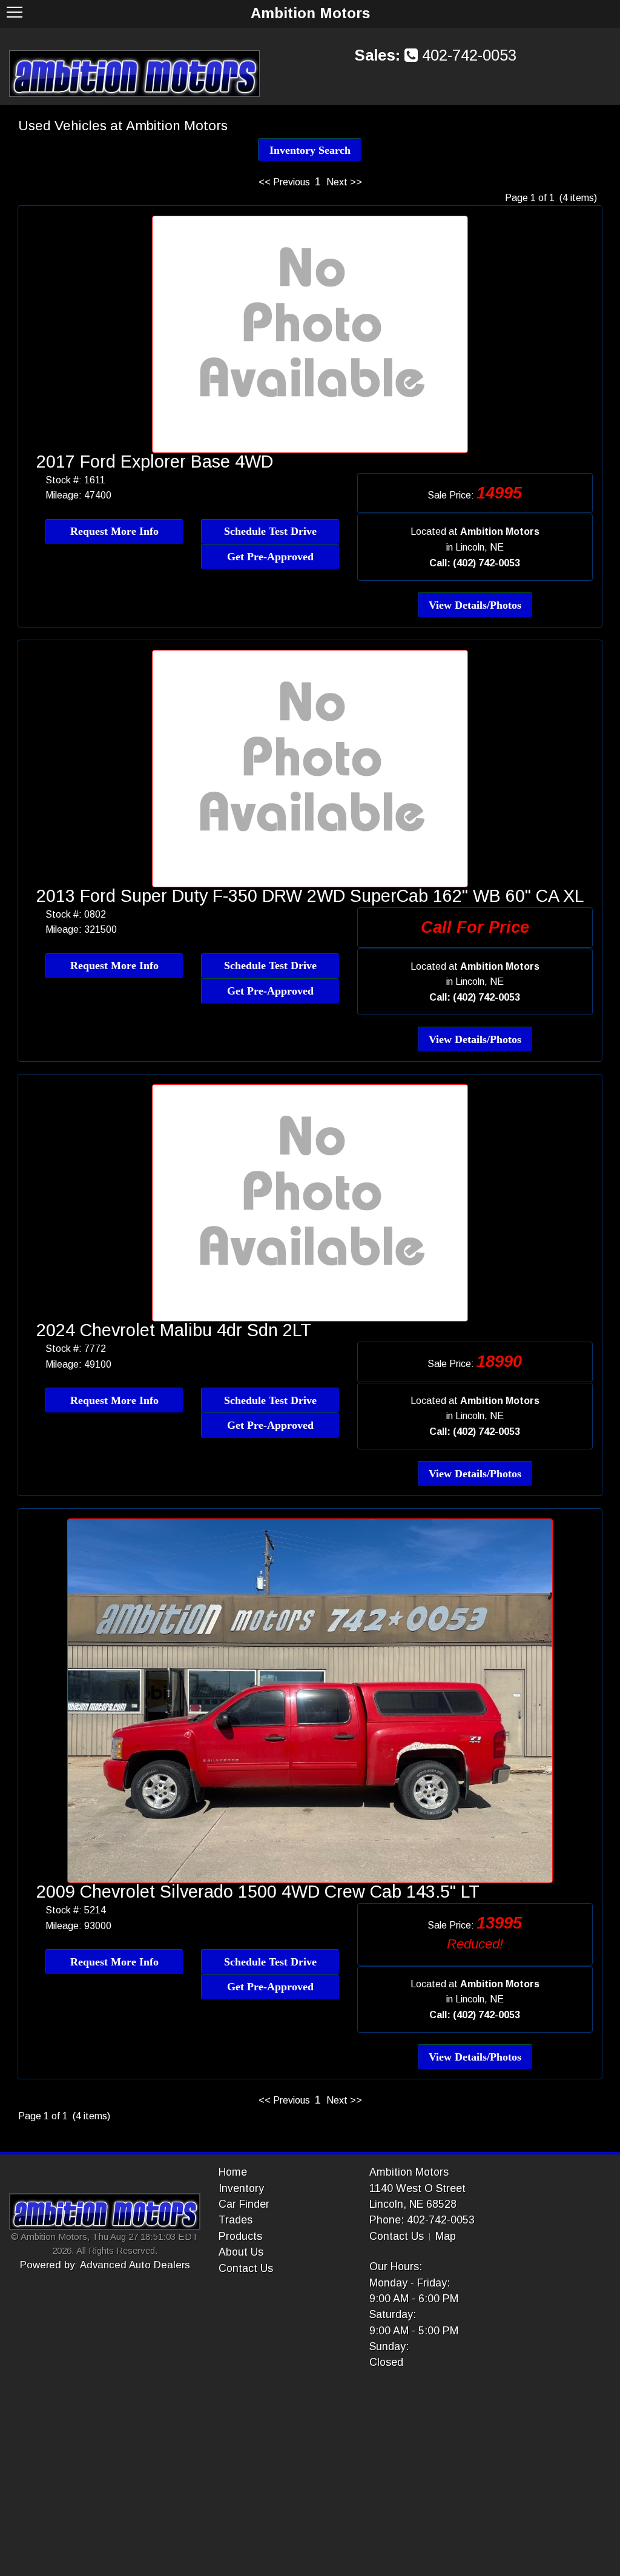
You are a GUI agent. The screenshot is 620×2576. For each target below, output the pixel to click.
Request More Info (114, 531)
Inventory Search (310, 150)
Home (233, 2172)
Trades (236, 2220)
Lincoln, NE (480, 547)
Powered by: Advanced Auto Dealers (105, 2265)
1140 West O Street (417, 2188)
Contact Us (246, 2268)
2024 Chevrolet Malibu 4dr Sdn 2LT (174, 1330)
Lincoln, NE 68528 (413, 2204)
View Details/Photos (475, 605)
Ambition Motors (409, 2172)
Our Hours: (396, 2266)
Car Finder (244, 2204)
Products (240, 2236)
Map (446, 2236)
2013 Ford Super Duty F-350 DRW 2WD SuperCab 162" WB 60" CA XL (310, 896)
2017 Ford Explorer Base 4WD (155, 462)
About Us (241, 2252)
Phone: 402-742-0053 (422, 2220)
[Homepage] (134, 73)
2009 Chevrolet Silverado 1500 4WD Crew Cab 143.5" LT (258, 1892)
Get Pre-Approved (270, 557)
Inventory (241, 2188)
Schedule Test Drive (270, 531)
